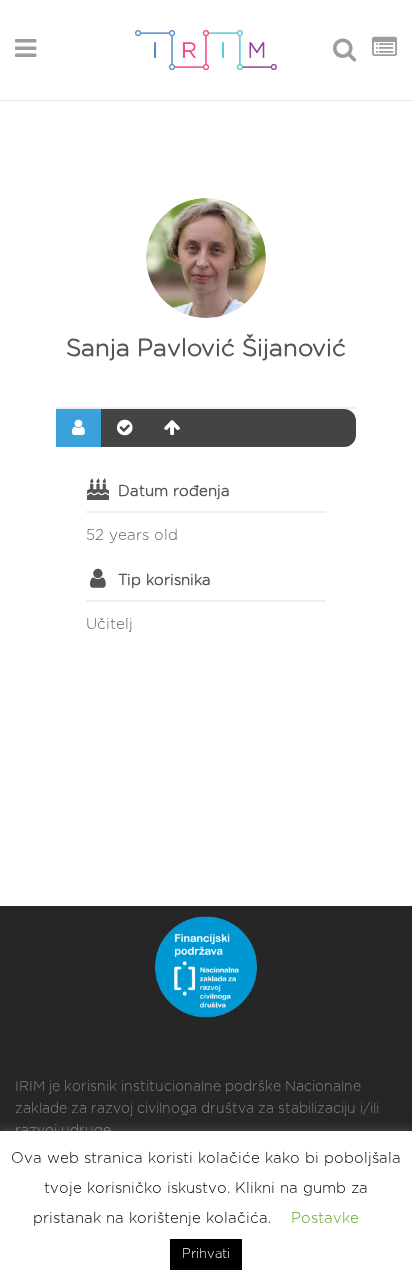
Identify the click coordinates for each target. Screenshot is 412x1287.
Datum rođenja (174, 491)
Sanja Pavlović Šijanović (206, 349)
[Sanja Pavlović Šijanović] (206, 258)
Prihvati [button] (206, 1254)
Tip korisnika (164, 580)
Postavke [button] (325, 1218)
